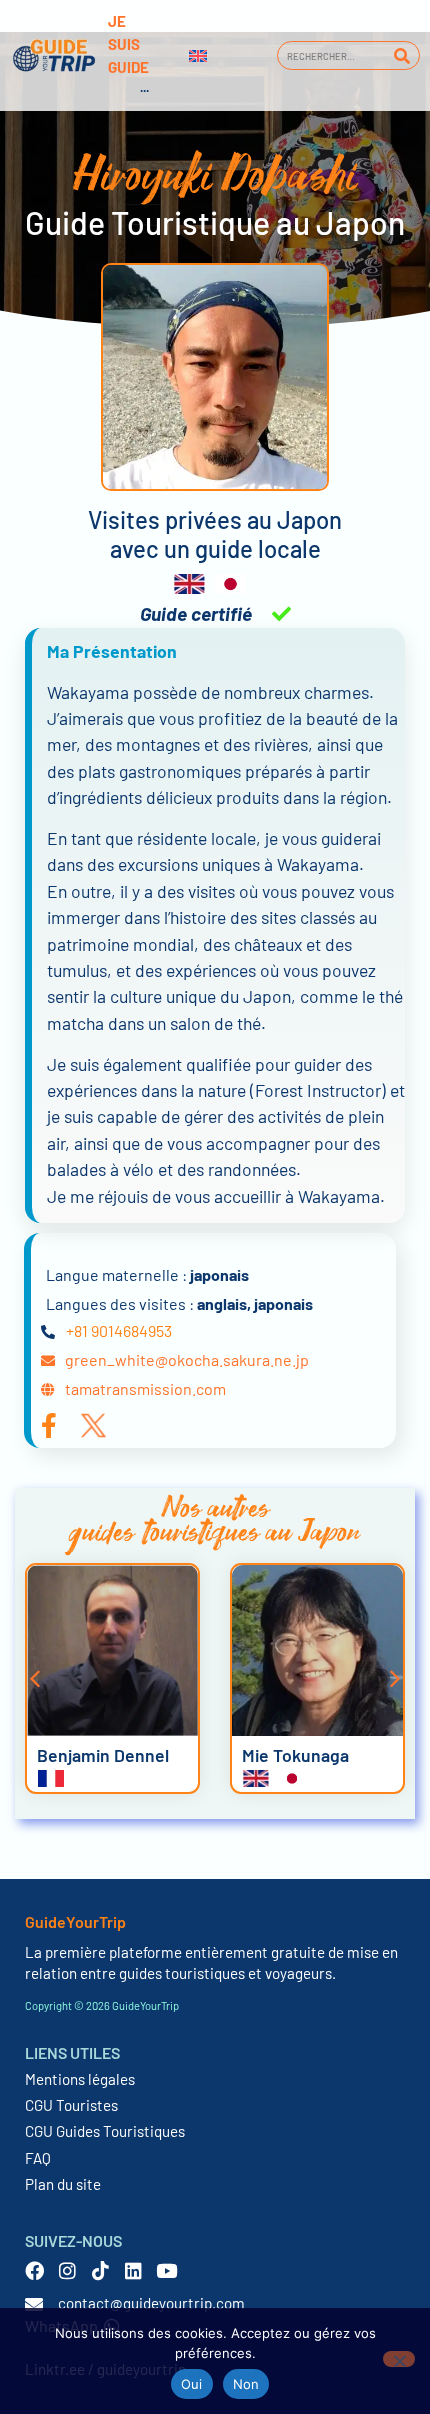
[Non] (399, 2359)
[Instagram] (67, 2270)
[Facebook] (34, 2270)
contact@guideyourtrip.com (151, 2303)
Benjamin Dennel (103, 1755)
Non (246, 2384)
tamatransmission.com (145, 1388)
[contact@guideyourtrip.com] (34, 2304)
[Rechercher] (401, 55)
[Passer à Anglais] (198, 56)
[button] (35, 1679)
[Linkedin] (133, 2270)
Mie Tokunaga (295, 1755)
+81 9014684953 (119, 1330)
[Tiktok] (100, 2270)
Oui (192, 2384)
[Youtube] (166, 2270)
